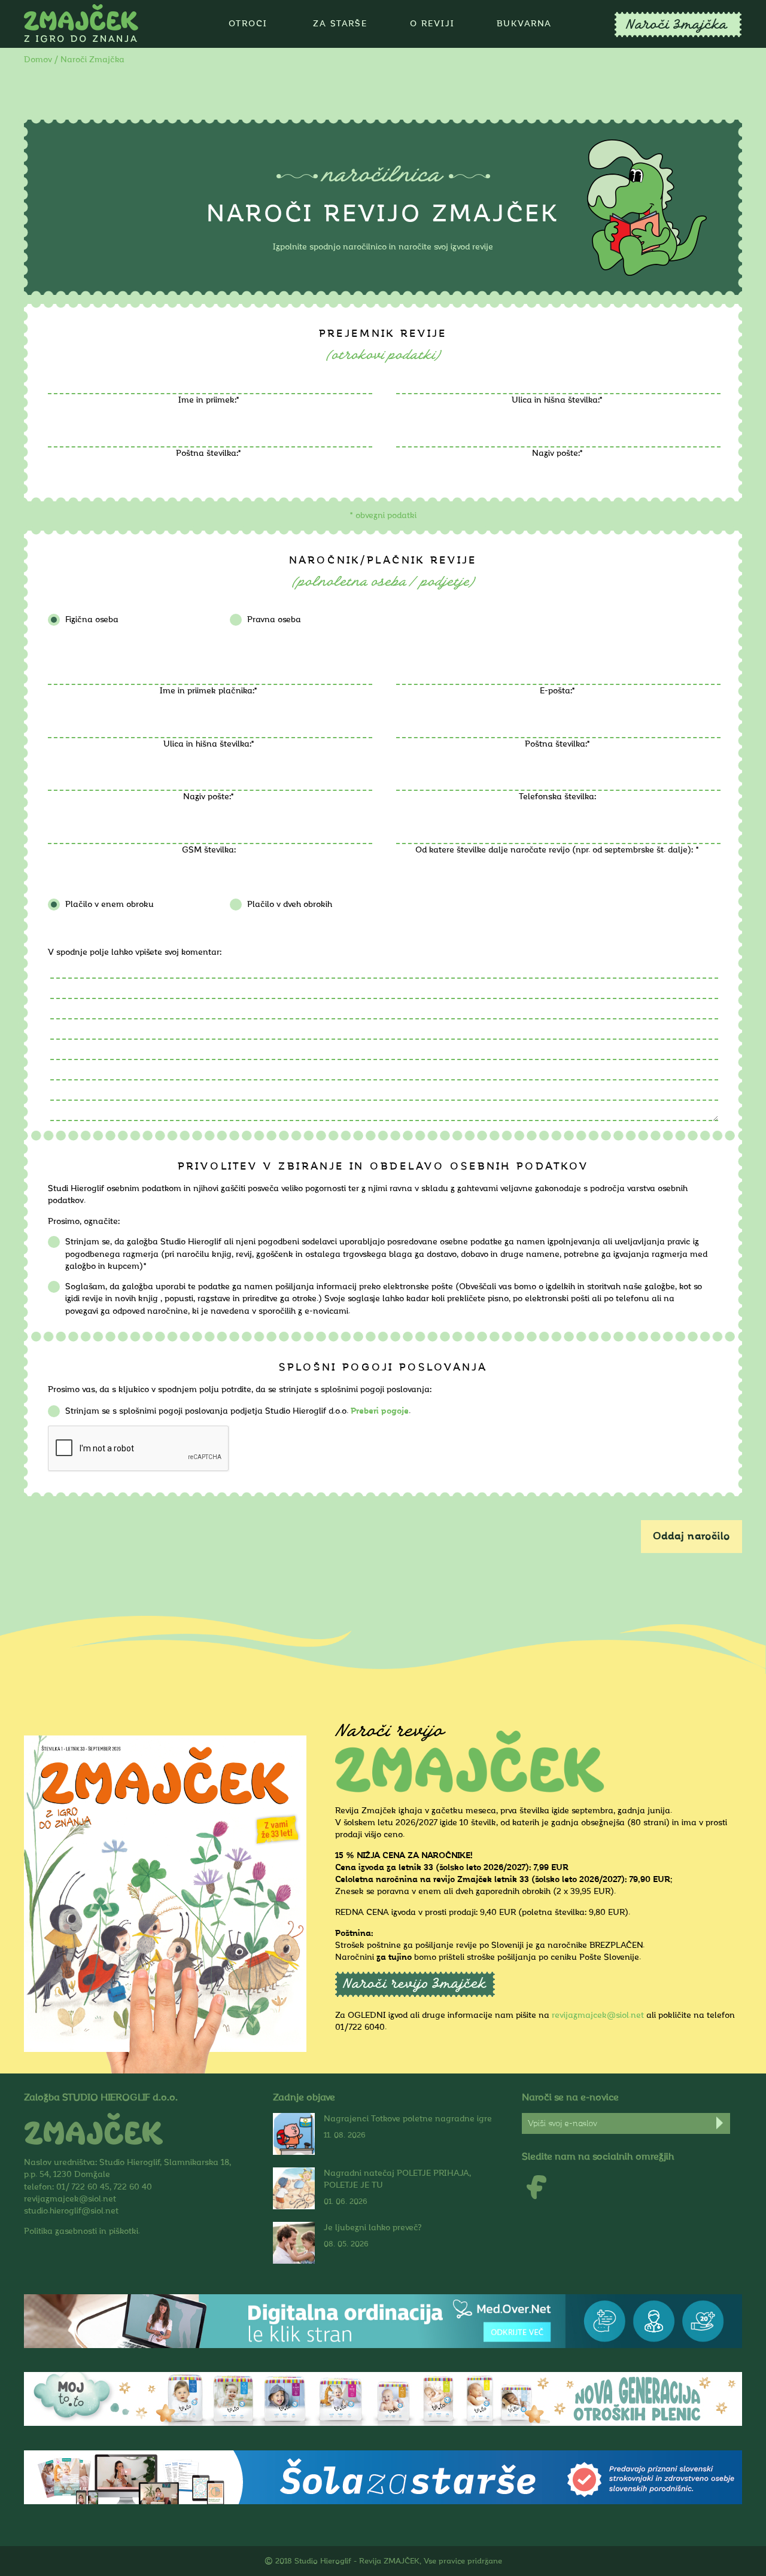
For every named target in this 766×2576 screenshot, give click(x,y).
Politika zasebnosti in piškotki (81, 2231)
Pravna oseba (274, 619)
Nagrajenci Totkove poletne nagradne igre (408, 2119)
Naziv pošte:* (557, 453)
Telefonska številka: (557, 797)
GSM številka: (209, 850)
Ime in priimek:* (209, 400)
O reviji (432, 24)
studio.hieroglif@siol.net (71, 2211)
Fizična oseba (92, 619)
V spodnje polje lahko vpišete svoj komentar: (135, 952)
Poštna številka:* (209, 453)
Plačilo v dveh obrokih (290, 904)
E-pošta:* (557, 691)
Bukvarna (524, 24)
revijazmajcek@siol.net (598, 2015)
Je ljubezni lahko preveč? (373, 2228)
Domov (38, 60)
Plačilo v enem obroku (110, 904)
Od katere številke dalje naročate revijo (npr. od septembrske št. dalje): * (557, 850)
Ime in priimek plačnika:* (209, 691)
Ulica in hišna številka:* (557, 400)
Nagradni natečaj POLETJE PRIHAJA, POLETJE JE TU (397, 2179)
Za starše (340, 24)
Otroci (248, 24)
